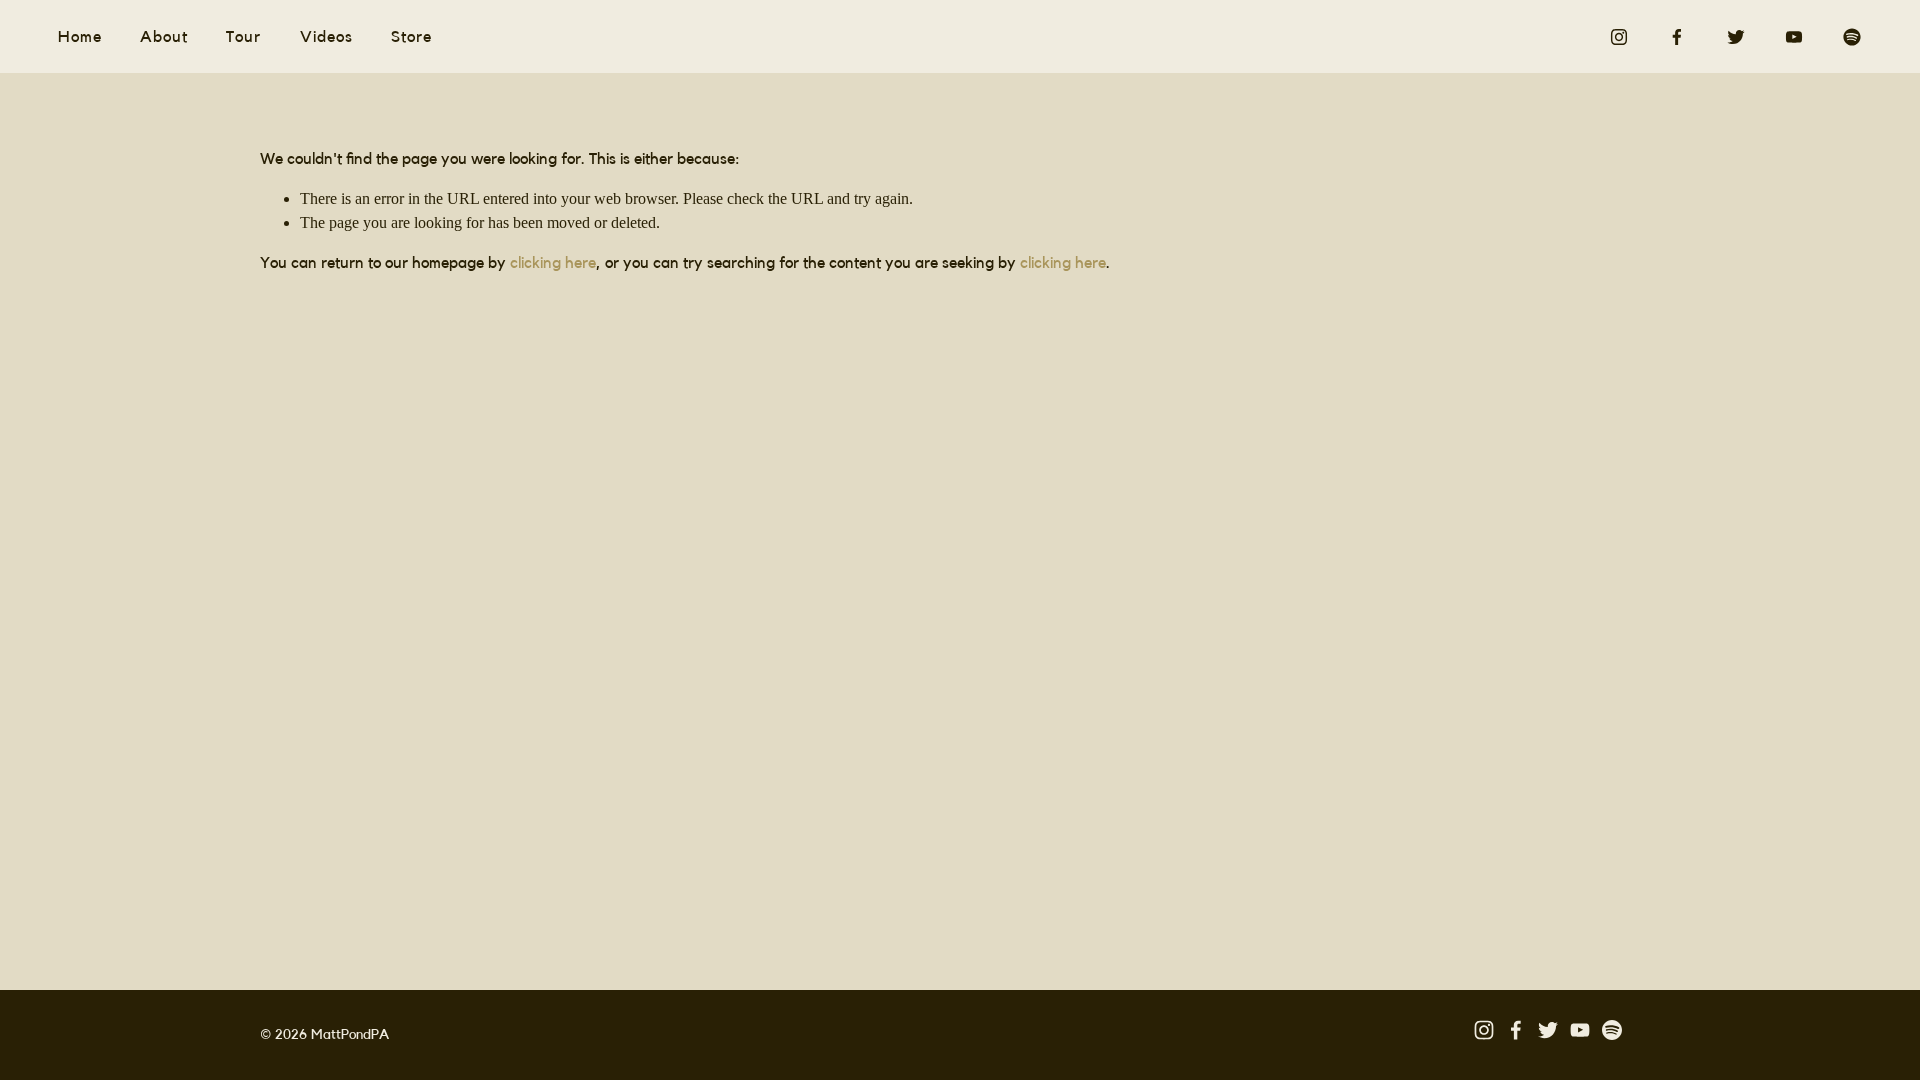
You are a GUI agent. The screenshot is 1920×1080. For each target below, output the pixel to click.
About (164, 37)
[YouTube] (1794, 37)
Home (80, 37)
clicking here (553, 263)
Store (411, 37)
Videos (326, 37)
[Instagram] (1619, 37)
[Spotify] (1852, 37)
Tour (243, 37)
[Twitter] (1736, 37)
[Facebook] (1677, 37)
